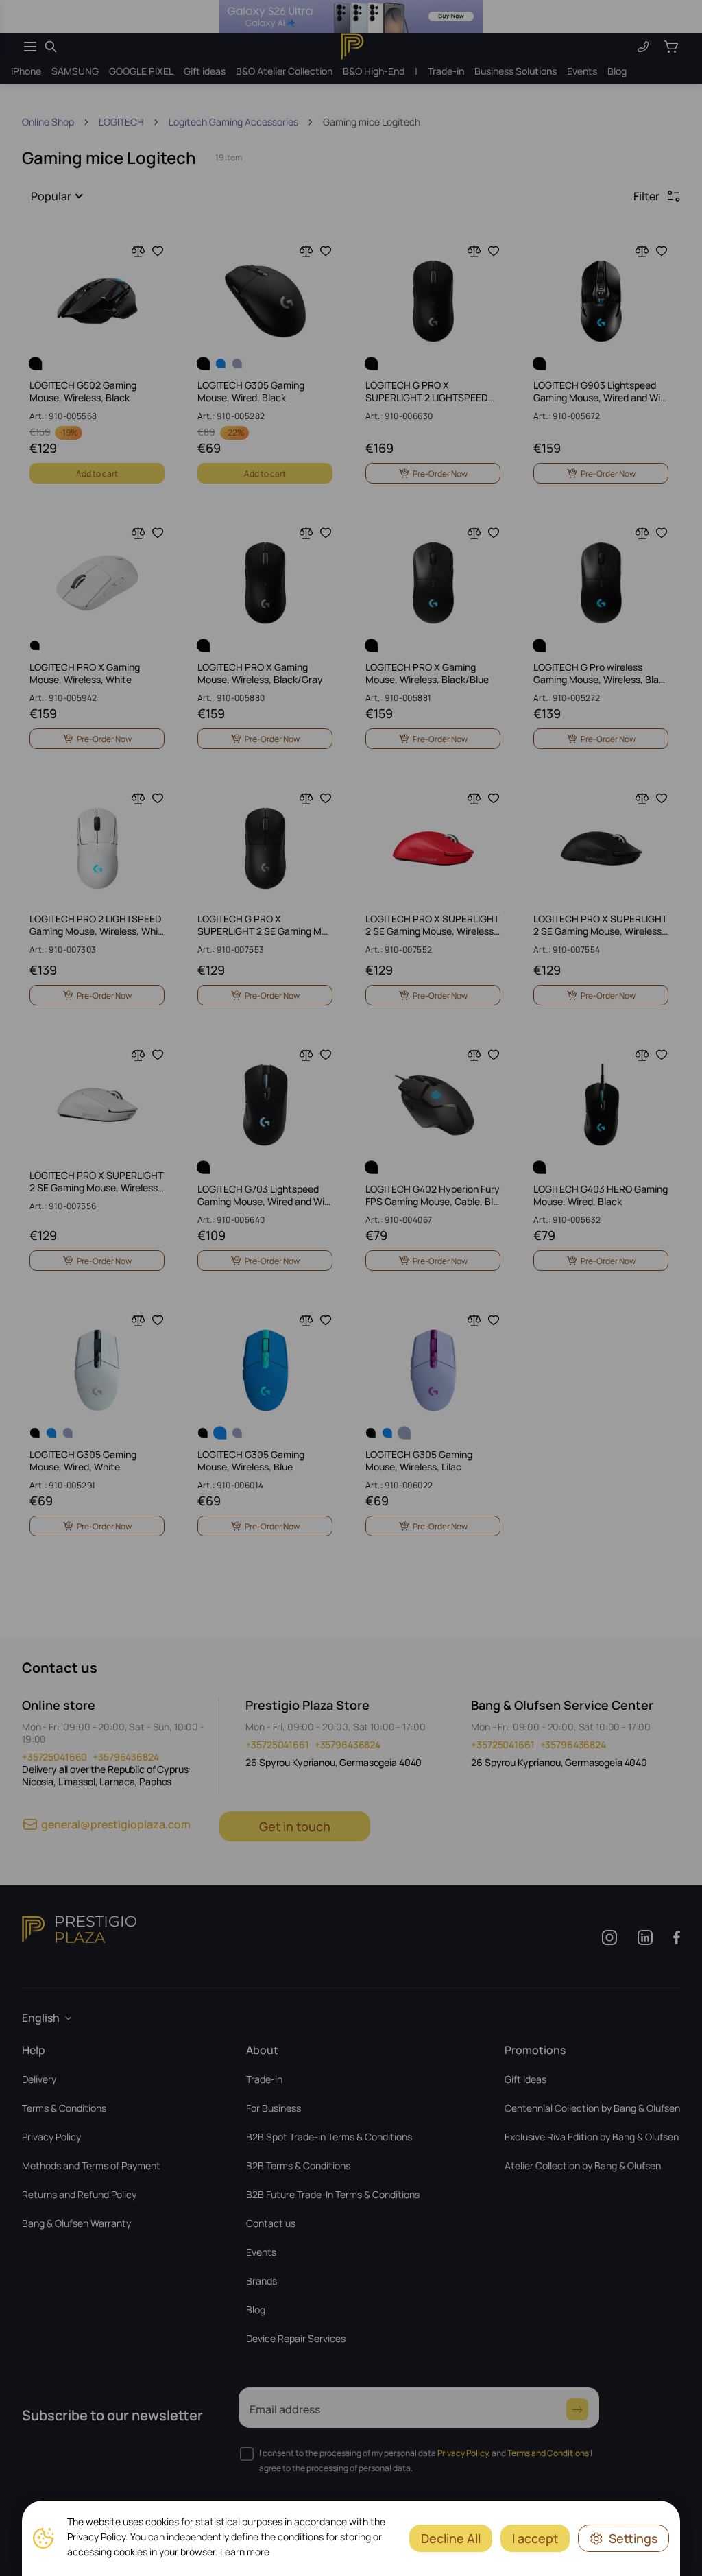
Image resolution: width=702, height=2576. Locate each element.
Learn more (245, 2552)
